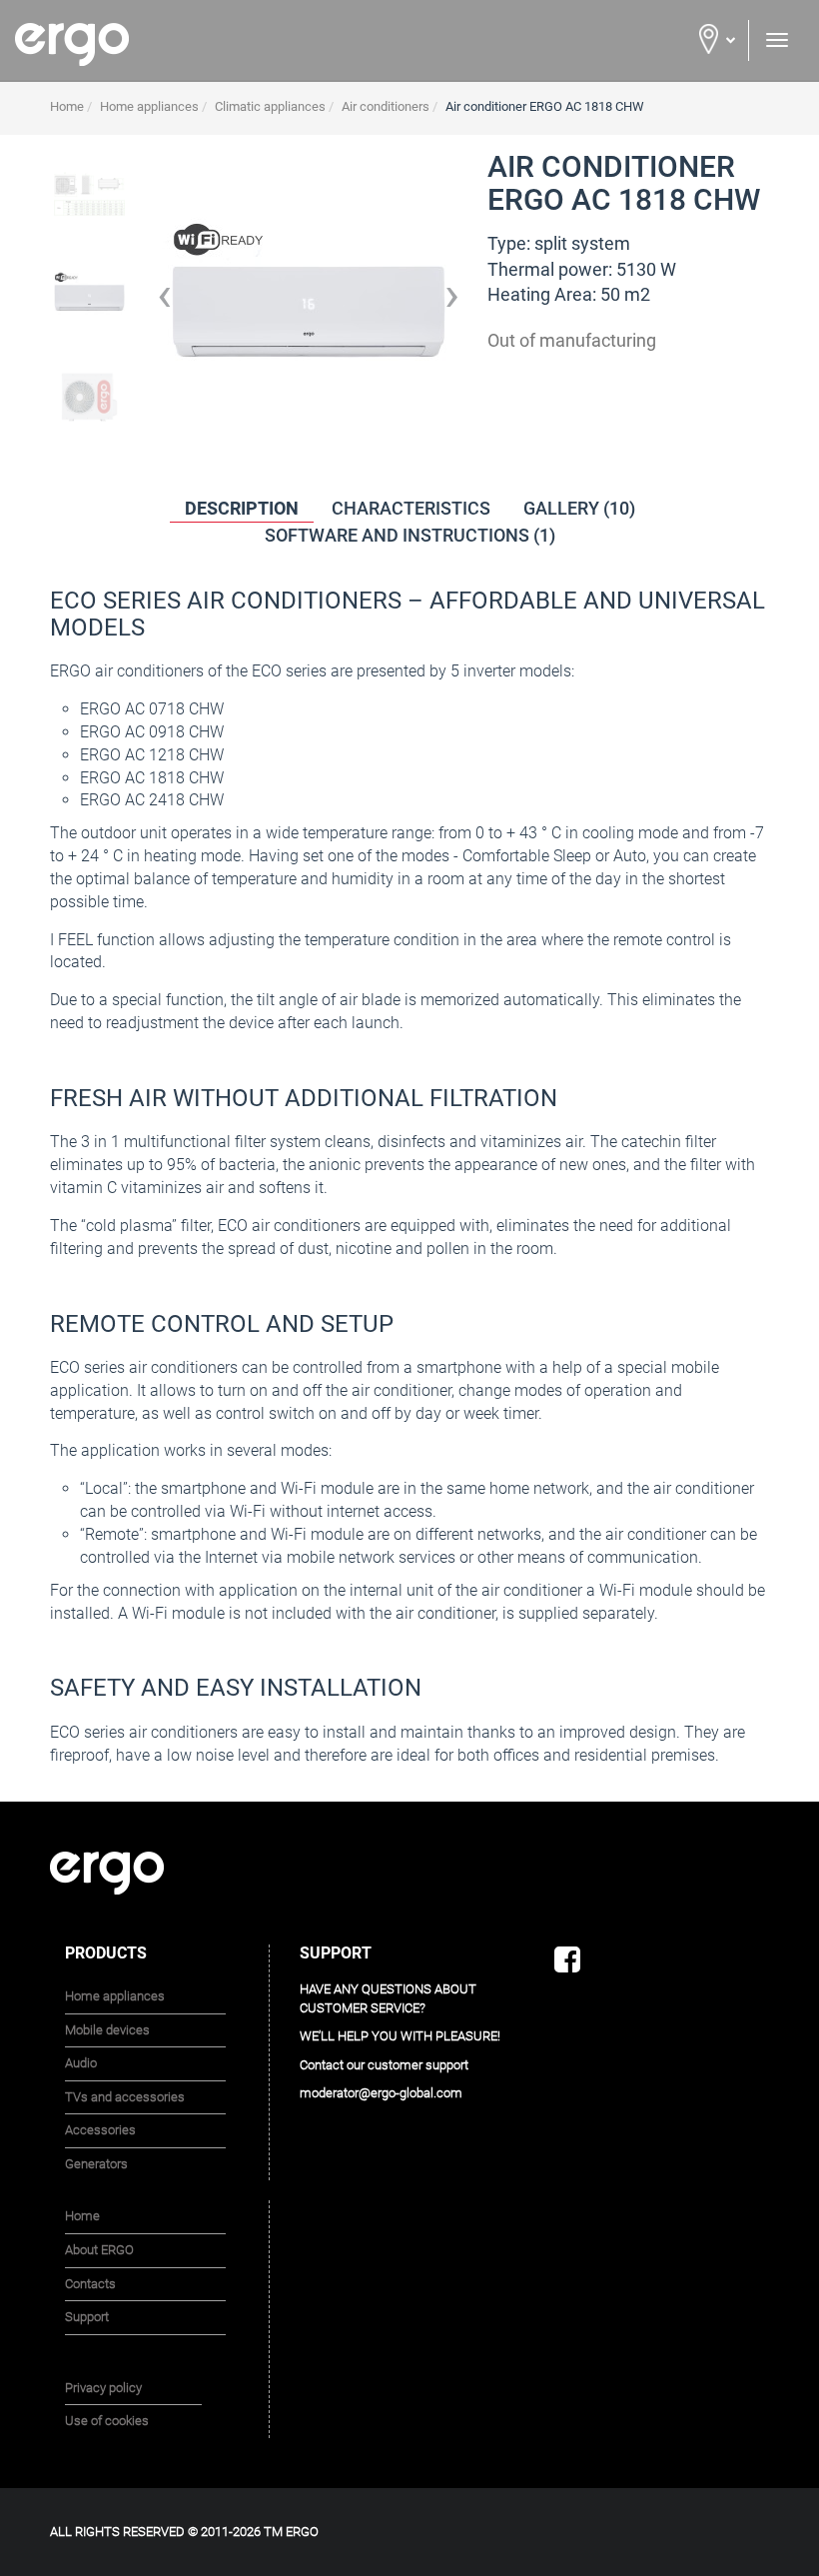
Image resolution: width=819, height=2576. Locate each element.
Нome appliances (115, 1996)
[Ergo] (205, 44)
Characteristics (411, 508)
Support (87, 2317)
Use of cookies (107, 2421)
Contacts (90, 2284)
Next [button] (452, 303)
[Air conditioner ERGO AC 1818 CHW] (89, 193)
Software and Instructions (410, 535)
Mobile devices (107, 2030)
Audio (81, 2063)
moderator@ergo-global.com (381, 2093)
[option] (89, 303)
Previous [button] (164, 303)
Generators (96, 2164)
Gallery (579, 508)
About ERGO (99, 2250)
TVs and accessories (125, 2097)
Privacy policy (103, 2388)
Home (82, 2216)
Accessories (100, 2130)
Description (242, 508)
